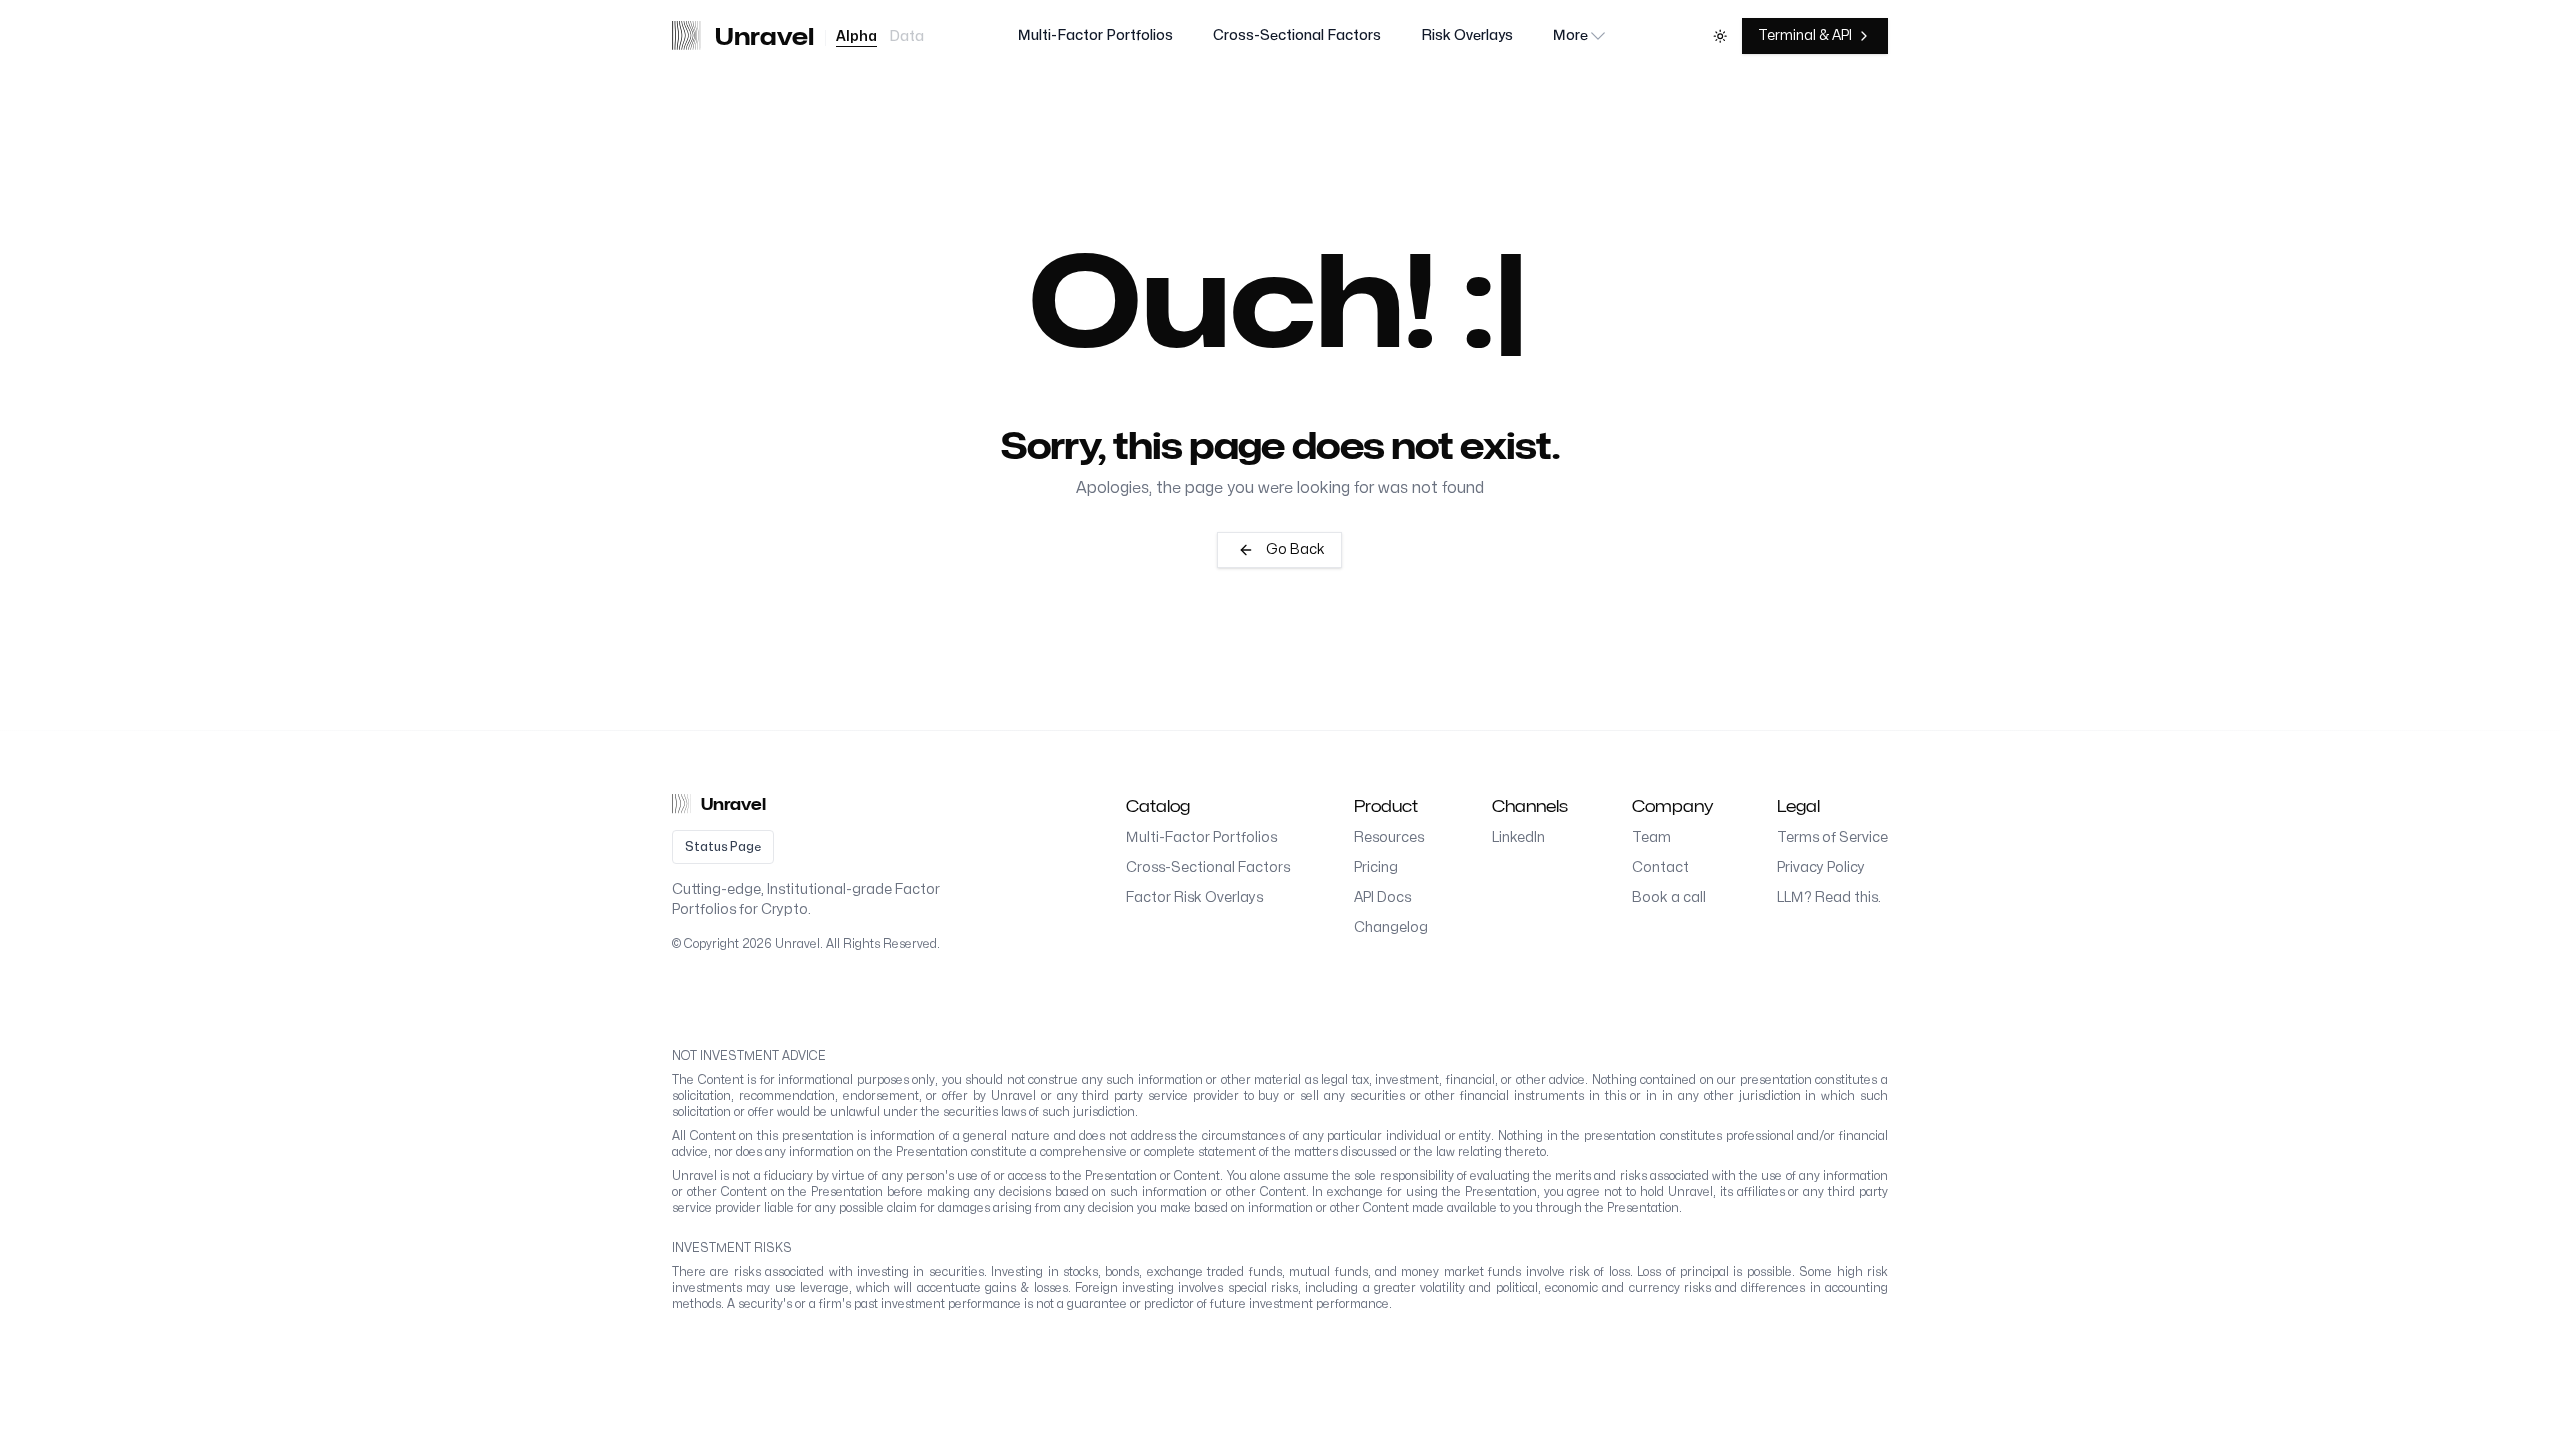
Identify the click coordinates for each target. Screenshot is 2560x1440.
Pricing (1376, 867)
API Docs (1382, 897)
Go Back (1295, 549)
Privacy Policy (1821, 867)
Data (906, 36)
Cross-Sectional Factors (1297, 35)
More (1570, 35)
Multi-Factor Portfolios (1095, 35)
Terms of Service (1832, 837)
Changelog (1391, 927)
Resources (1389, 837)
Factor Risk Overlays (1194, 897)
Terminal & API (1805, 35)
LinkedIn (1518, 837)
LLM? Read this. (1829, 897)
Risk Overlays (1467, 35)
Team (1651, 837)
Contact (1660, 867)
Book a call (1669, 897)
